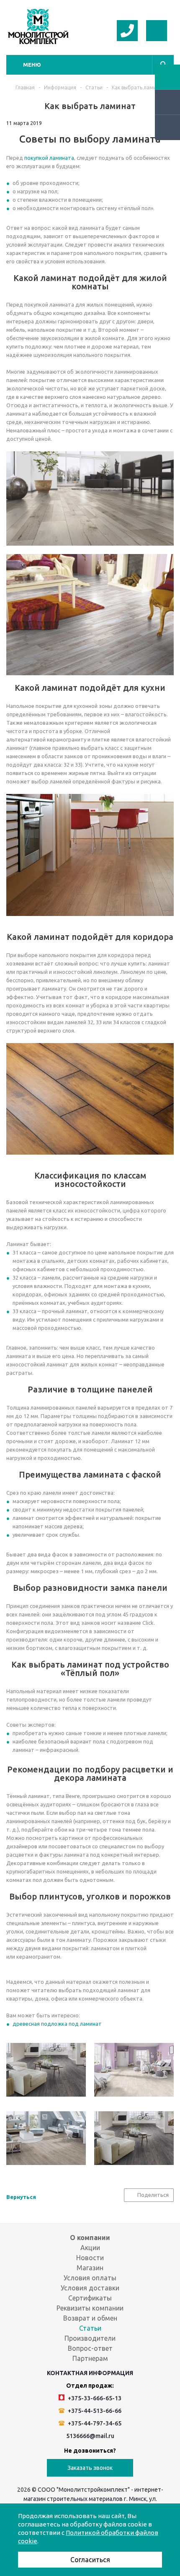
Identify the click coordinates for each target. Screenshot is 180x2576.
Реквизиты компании (90, 2308)
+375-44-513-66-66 (94, 2411)
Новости (90, 2258)
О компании (90, 2238)
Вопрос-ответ (90, 2348)
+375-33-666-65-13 (94, 2398)
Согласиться (90, 2560)
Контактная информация (90, 2373)
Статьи (90, 2328)
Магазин (90, 2268)
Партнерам (90, 2358)
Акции (90, 2248)
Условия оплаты (90, 2278)
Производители (90, 2338)
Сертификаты (90, 2298)
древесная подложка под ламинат (57, 2024)
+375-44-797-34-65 (94, 2423)
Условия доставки (90, 2288)
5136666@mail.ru (90, 2436)
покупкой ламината (49, 158)
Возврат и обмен (90, 2318)
